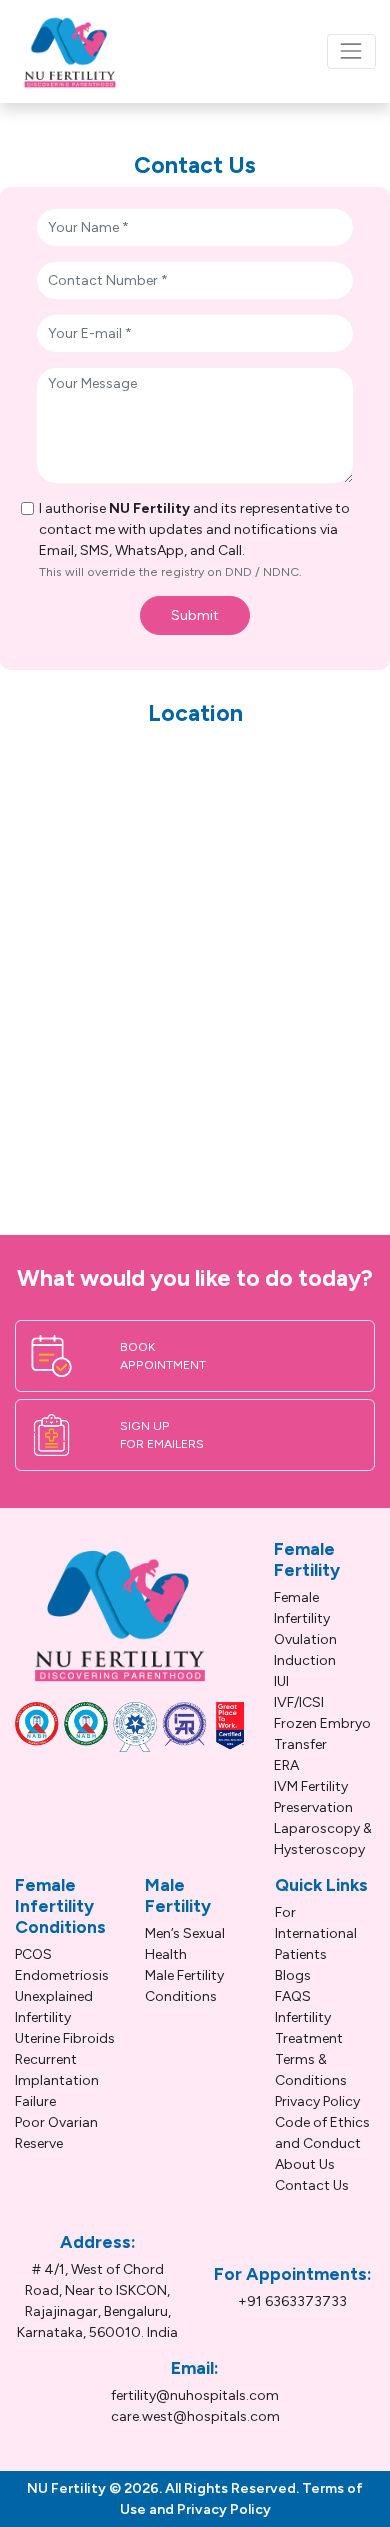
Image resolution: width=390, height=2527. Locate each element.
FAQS (293, 1996)
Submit (195, 615)
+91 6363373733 (292, 2301)
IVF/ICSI (299, 1702)
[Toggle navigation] (351, 51)
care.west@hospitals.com (195, 2416)
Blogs (293, 1975)
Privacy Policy (317, 2101)
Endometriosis (62, 1975)
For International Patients (316, 1933)
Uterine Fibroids (65, 2038)
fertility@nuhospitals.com (195, 2395)
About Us (305, 2164)
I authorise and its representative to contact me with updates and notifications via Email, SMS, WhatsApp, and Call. (194, 539)
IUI (281, 1681)
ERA (286, 1765)
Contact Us (312, 2185)
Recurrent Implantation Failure (57, 2080)
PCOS (33, 1954)
